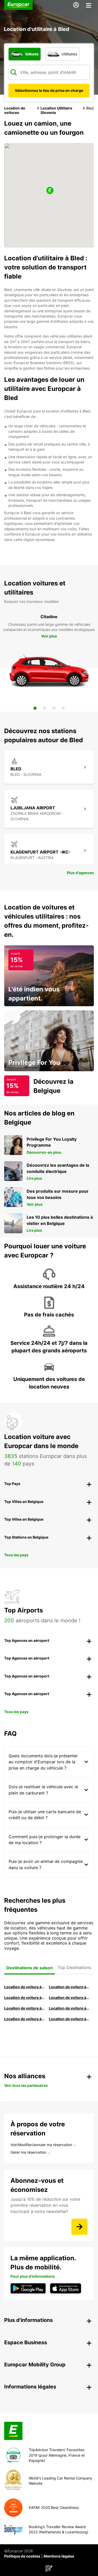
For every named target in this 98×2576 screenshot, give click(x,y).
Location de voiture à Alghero (69, 1997)
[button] (50, 191)
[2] (44, 708)
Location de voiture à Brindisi (24, 1997)
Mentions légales (59, 2556)
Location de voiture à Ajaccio (69, 2019)
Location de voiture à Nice (69, 2008)
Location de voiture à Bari (69, 1987)
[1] (35, 708)
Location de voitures (15, 110)
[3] (54, 708)
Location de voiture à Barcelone (24, 1987)
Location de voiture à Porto (24, 2008)
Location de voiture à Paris (24, 2019)
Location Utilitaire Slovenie (56, 110)
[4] (63, 708)
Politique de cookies (22, 2556)
